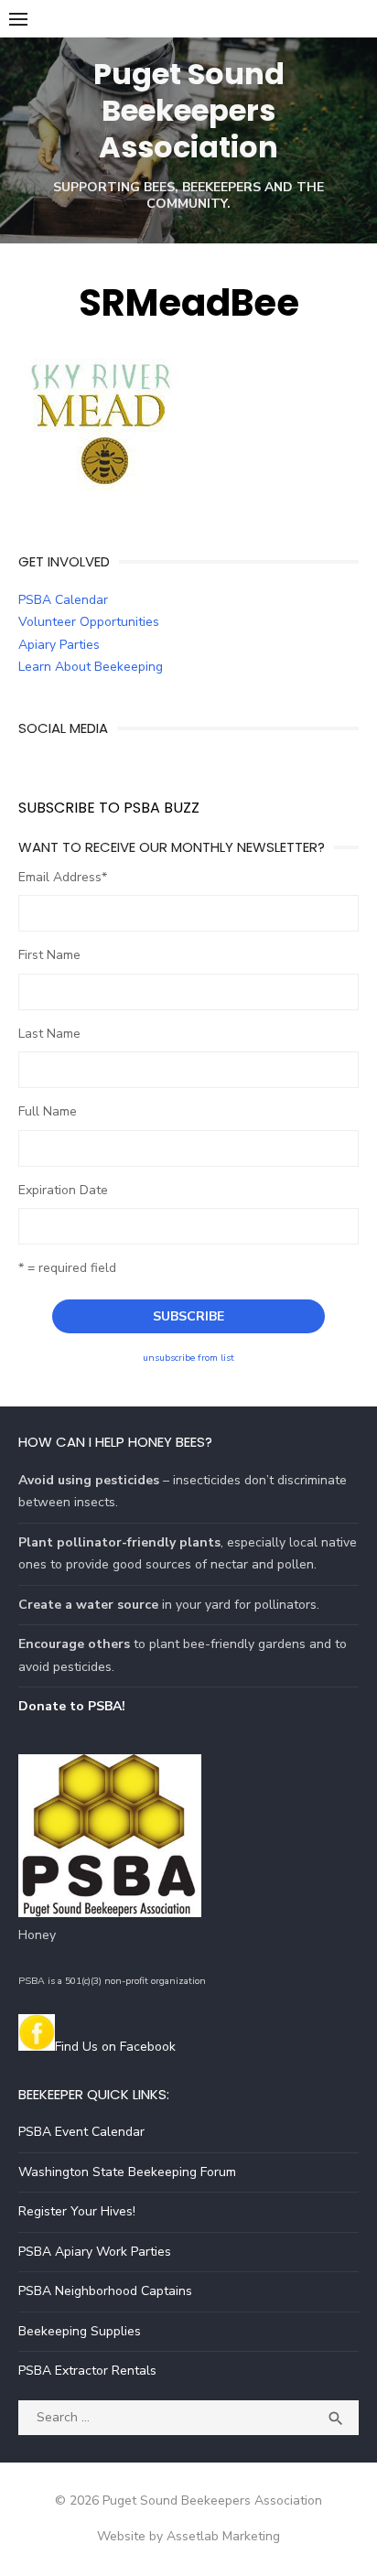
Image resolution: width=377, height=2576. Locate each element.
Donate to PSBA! (72, 1706)
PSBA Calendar (63, 600)
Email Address (63, 877)
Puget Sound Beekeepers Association (189, 110)
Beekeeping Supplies (80, 2331)
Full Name (48, 1111)
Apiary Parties (59, 645)
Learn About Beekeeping (91, 667)
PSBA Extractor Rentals (87, 2371)
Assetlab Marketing (223, 2536)
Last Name (49, 1034)
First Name (49, 955)
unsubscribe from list (188, 1358)
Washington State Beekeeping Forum (127, 2172)
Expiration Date (63, 1190)
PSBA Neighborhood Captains (105, 2291)
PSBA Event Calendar (81, 2132)
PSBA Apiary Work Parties (95, 2252)
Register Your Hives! (77, 2211)
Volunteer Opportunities (89, 622)
